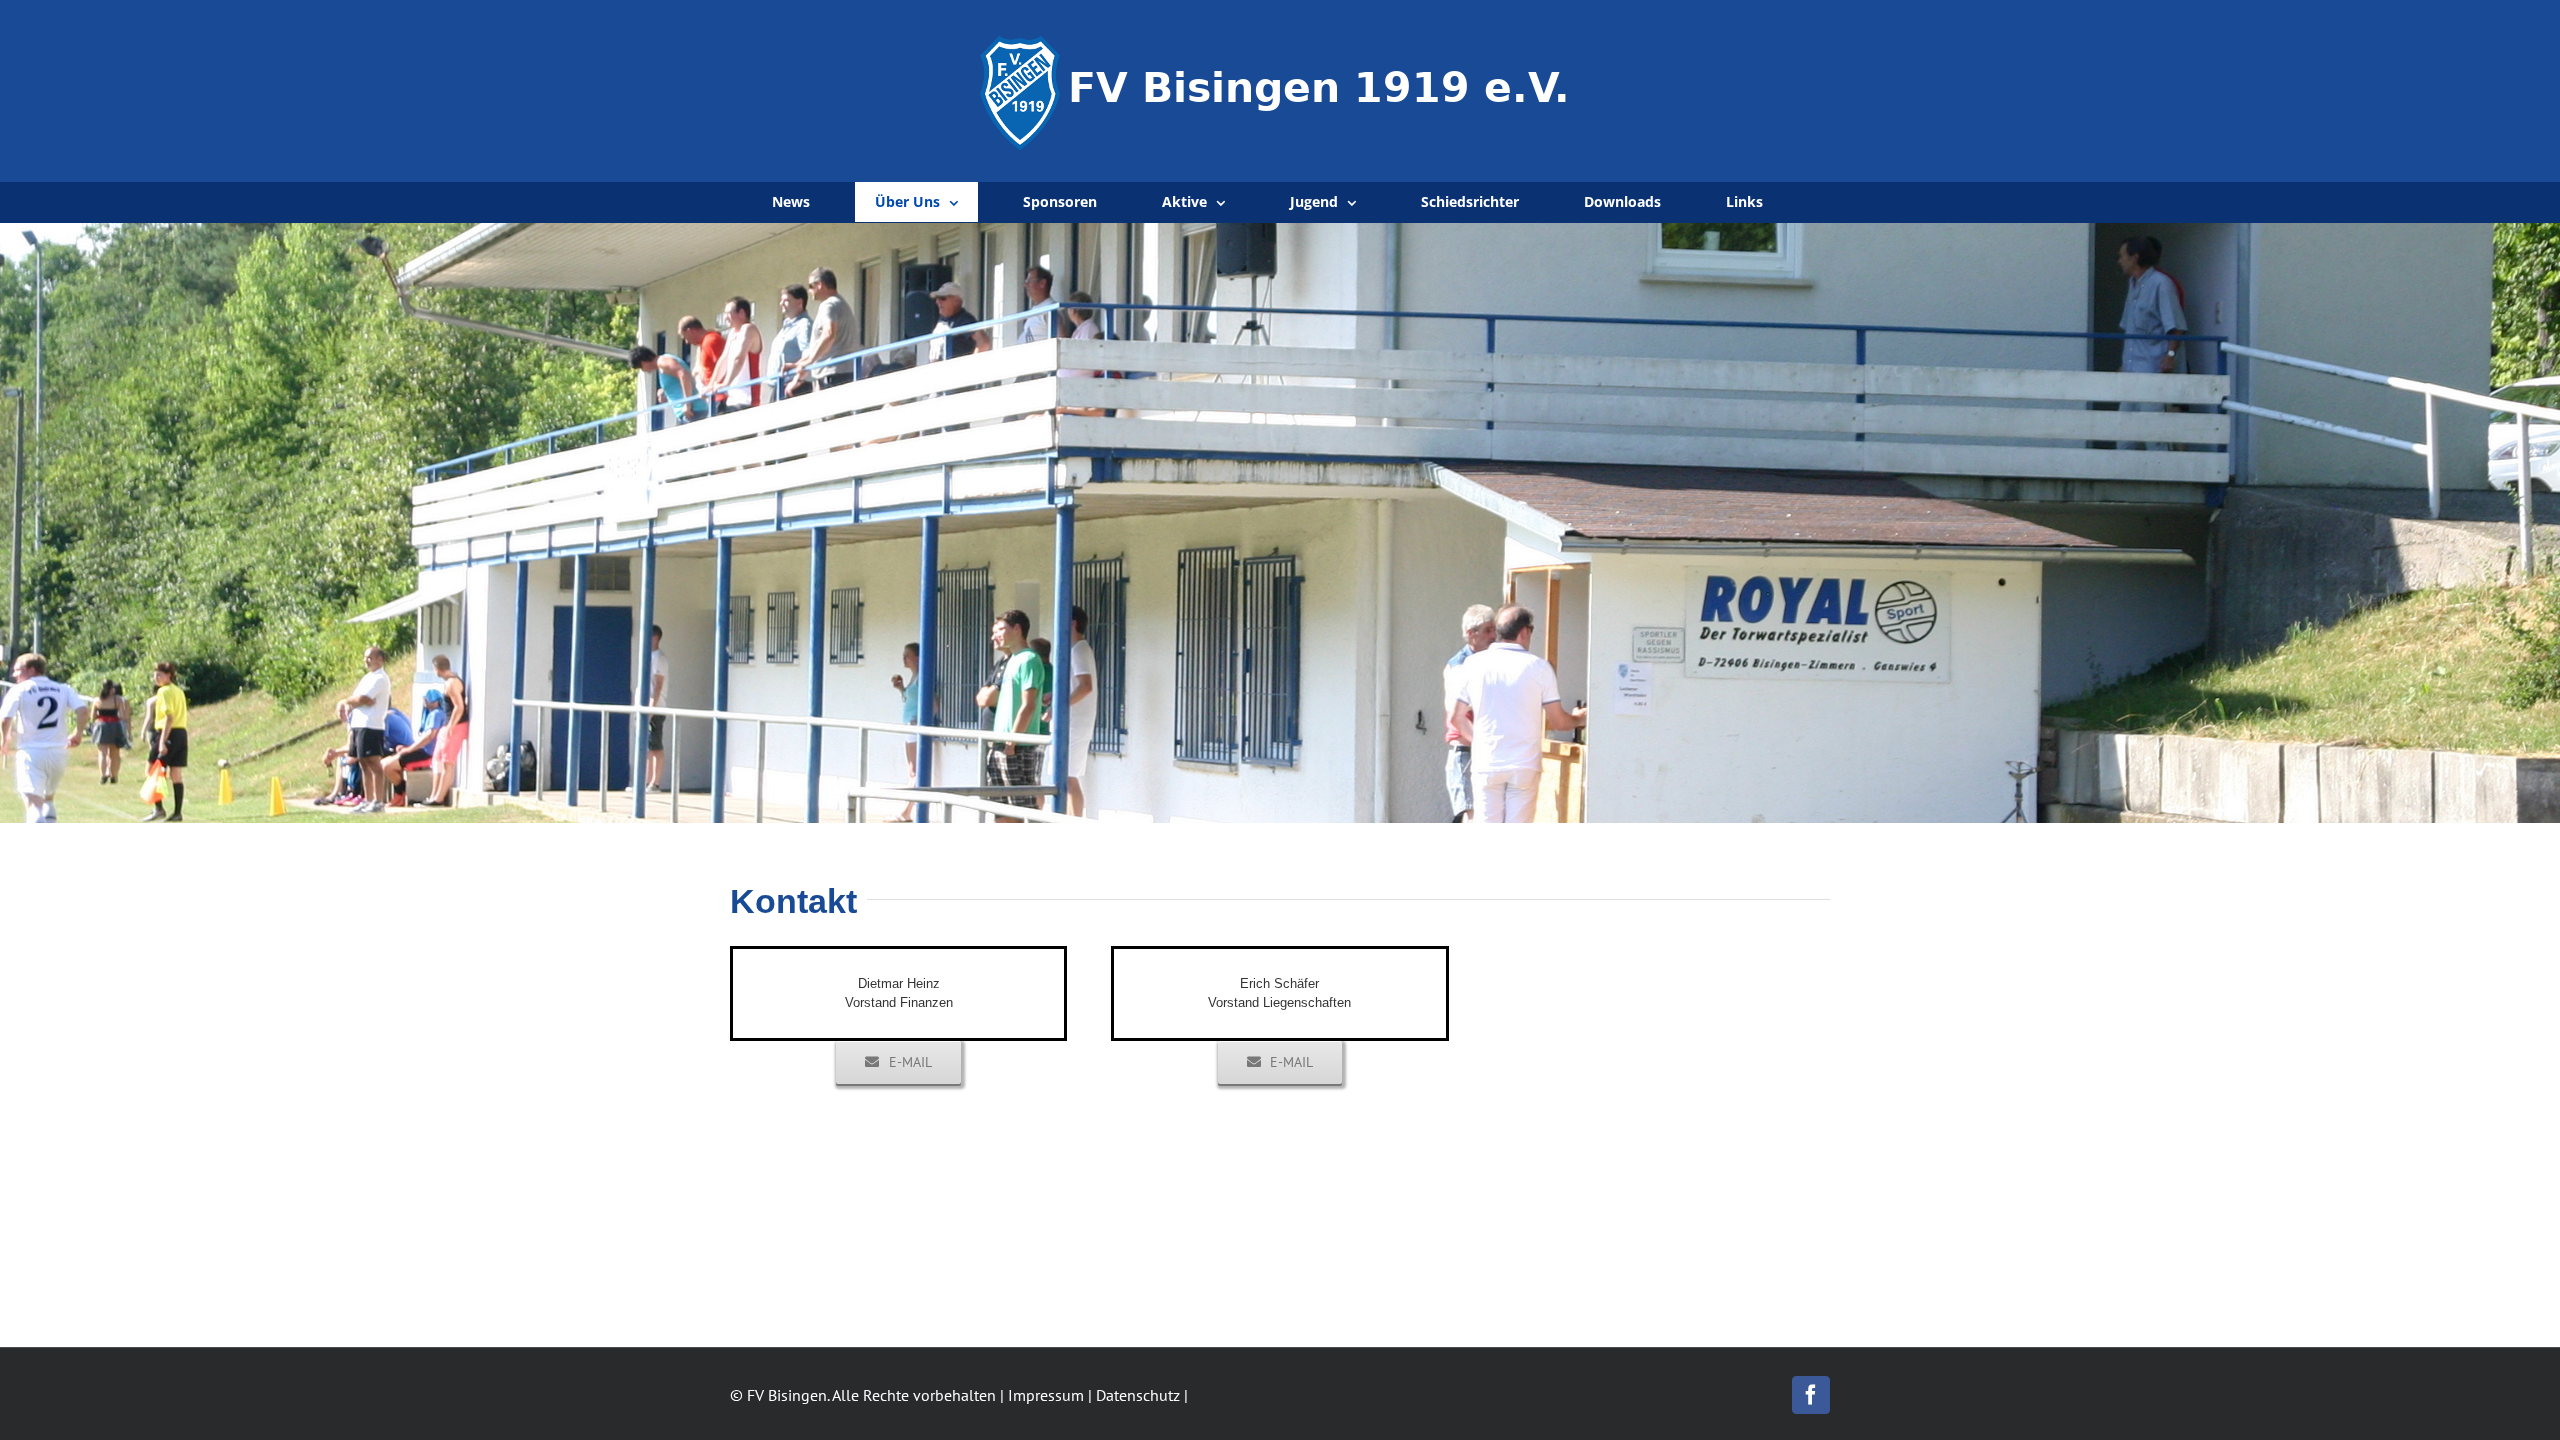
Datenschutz (1138, 1395)
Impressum (1046, 1395)
